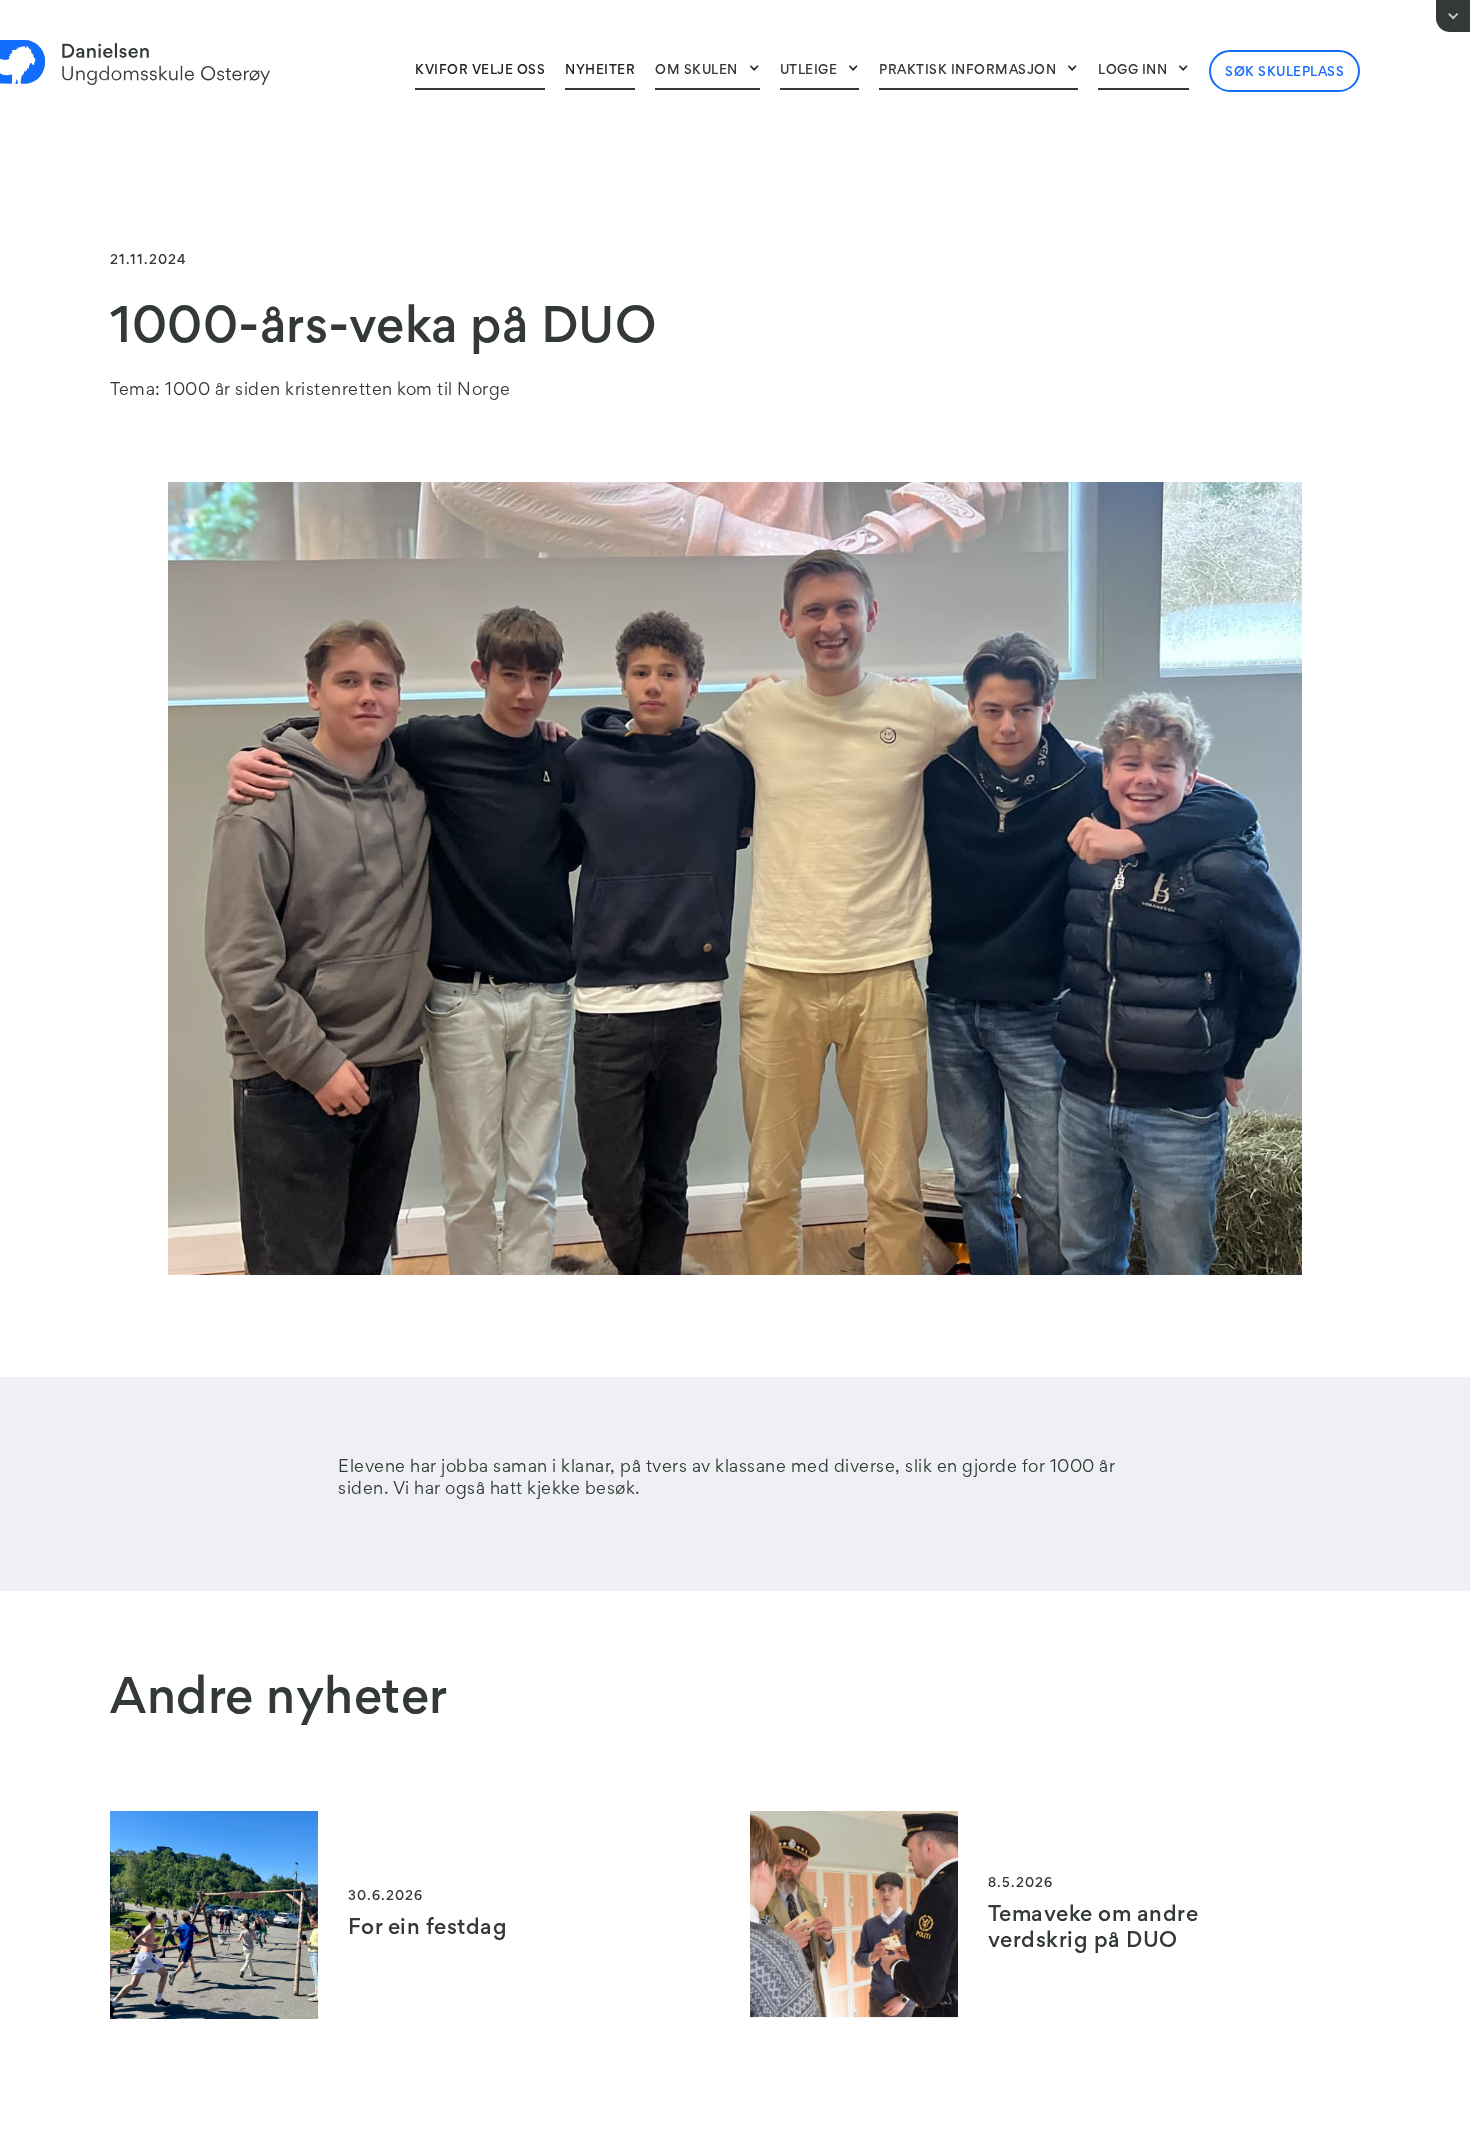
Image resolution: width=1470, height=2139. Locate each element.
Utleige (809, 71)
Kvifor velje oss (480, 71)
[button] (707, 70)
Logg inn (1132, 71)
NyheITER (600, 71)
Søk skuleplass (1284, 73)
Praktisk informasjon (967, 71)
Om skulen (696, 71)
